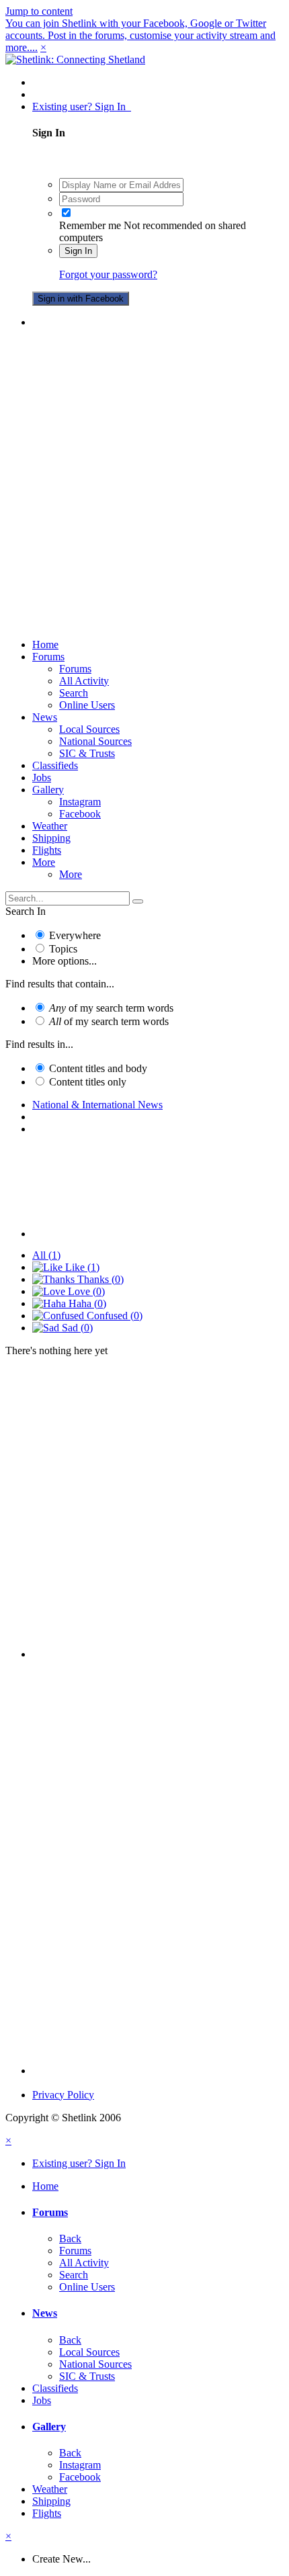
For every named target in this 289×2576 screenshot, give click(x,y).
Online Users (87, 705)
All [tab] (46, 1255)
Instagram (80, 802)
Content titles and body (98, 1068)
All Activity (84, 681)
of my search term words (111, 1008)
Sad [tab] (76, 1328)
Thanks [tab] (99, 1279)
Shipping (51, 838)
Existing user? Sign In (82, 106)
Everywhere (75, 935)
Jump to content (39, 11)
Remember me (90, 225)
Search (74, 693)
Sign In (78, 251)
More (44, 862)
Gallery (48, 790)
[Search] (138, 901)
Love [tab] (85, 1291)
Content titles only (88, 1082)
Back (70, 2238)
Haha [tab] (86, 1303)
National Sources (95, 741)
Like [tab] (81, 1267)
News (45, 717)
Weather (50, 826)
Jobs (42, 778)
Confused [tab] (113, 1316)
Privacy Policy (63, 2095)
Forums (48, 657)
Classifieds (55, 765)
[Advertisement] (144, 484)
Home (45, 645)
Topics (63, 949)
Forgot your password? (108, 274)
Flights (47, 850)
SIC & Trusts (87, 753)
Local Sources (89, 729)
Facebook (80, 814)
